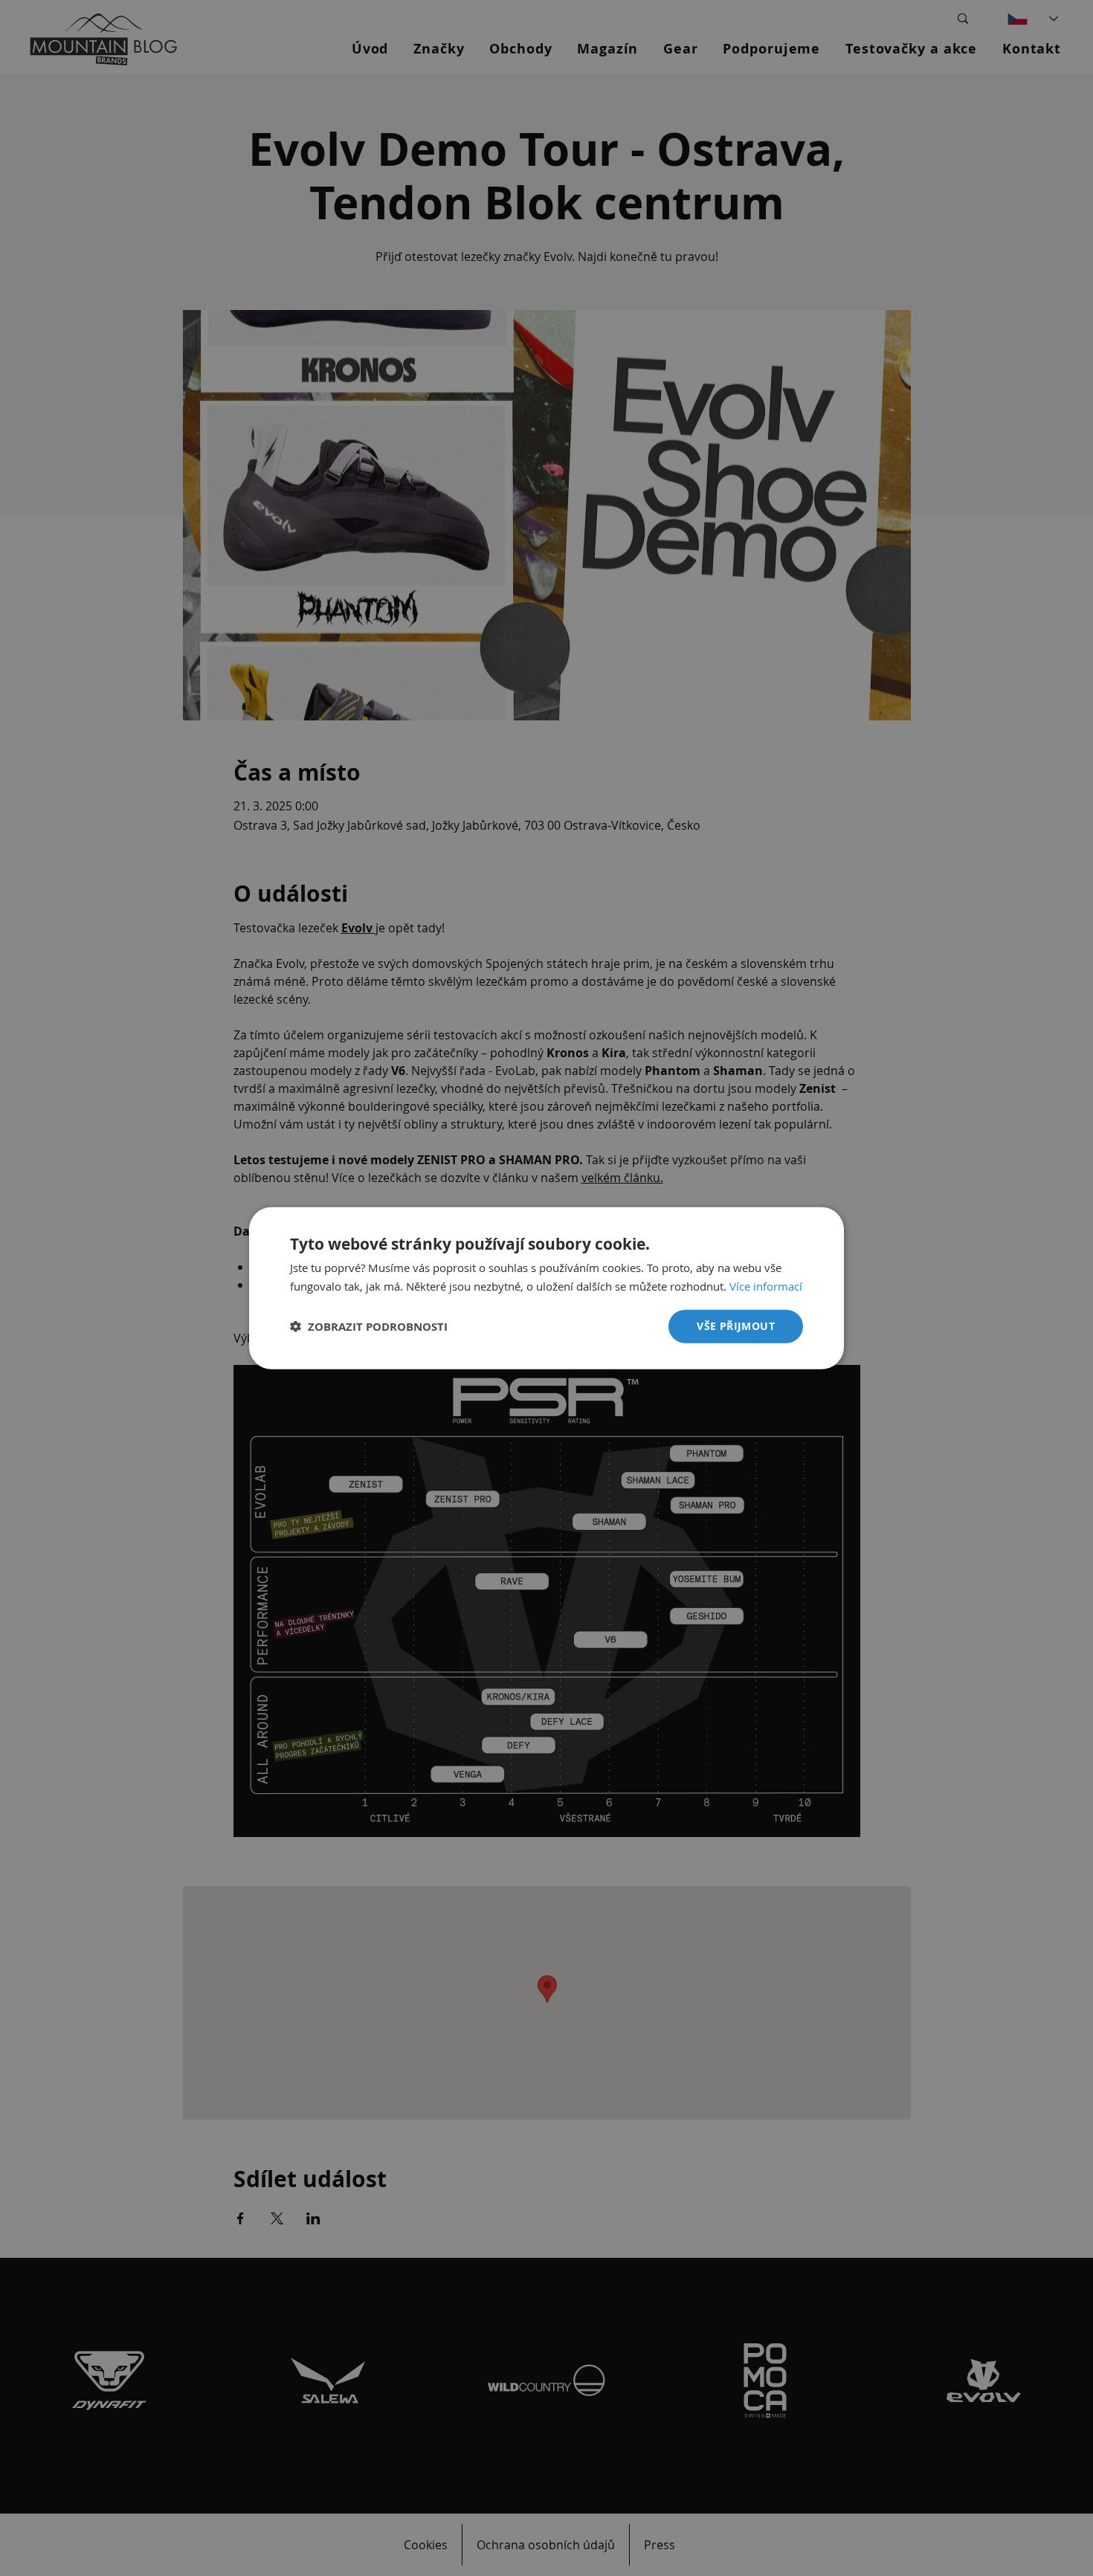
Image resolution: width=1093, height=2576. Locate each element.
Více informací (766, 1285)
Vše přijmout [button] (736, 1326)
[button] (369, 1327)
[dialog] (546, 1288)
